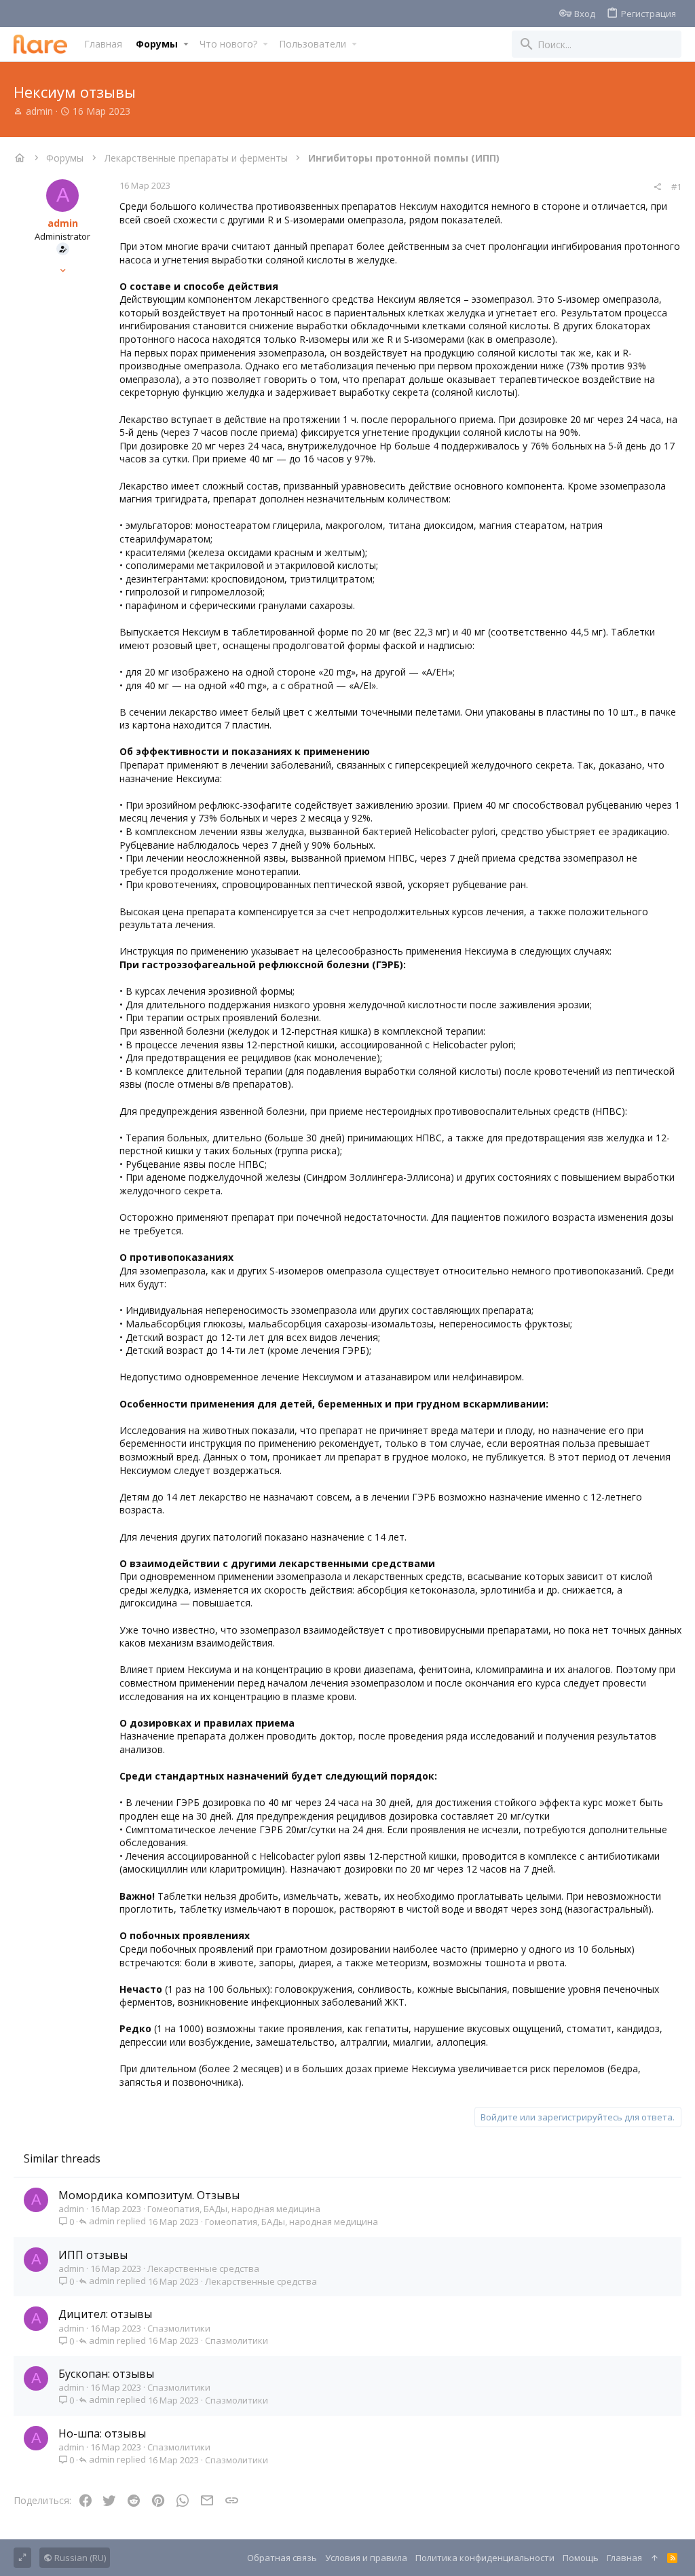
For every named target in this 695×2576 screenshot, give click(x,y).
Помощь (581, 2558)
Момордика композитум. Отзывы (149, 2195)
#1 (676, 187)
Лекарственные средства (203, 2268)
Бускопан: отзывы (106, 2374)
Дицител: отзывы (105, 2314)
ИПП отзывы (93, 2255)
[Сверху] (655, 2558)
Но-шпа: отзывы (102, 2433)
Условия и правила (366, 2558)
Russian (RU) (79, 2558)
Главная (624, 2558)
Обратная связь (282, 2558)
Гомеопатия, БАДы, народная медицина (234, 2209)
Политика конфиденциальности (485, 2558)
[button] (186, 44)
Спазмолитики (179, 2328)
